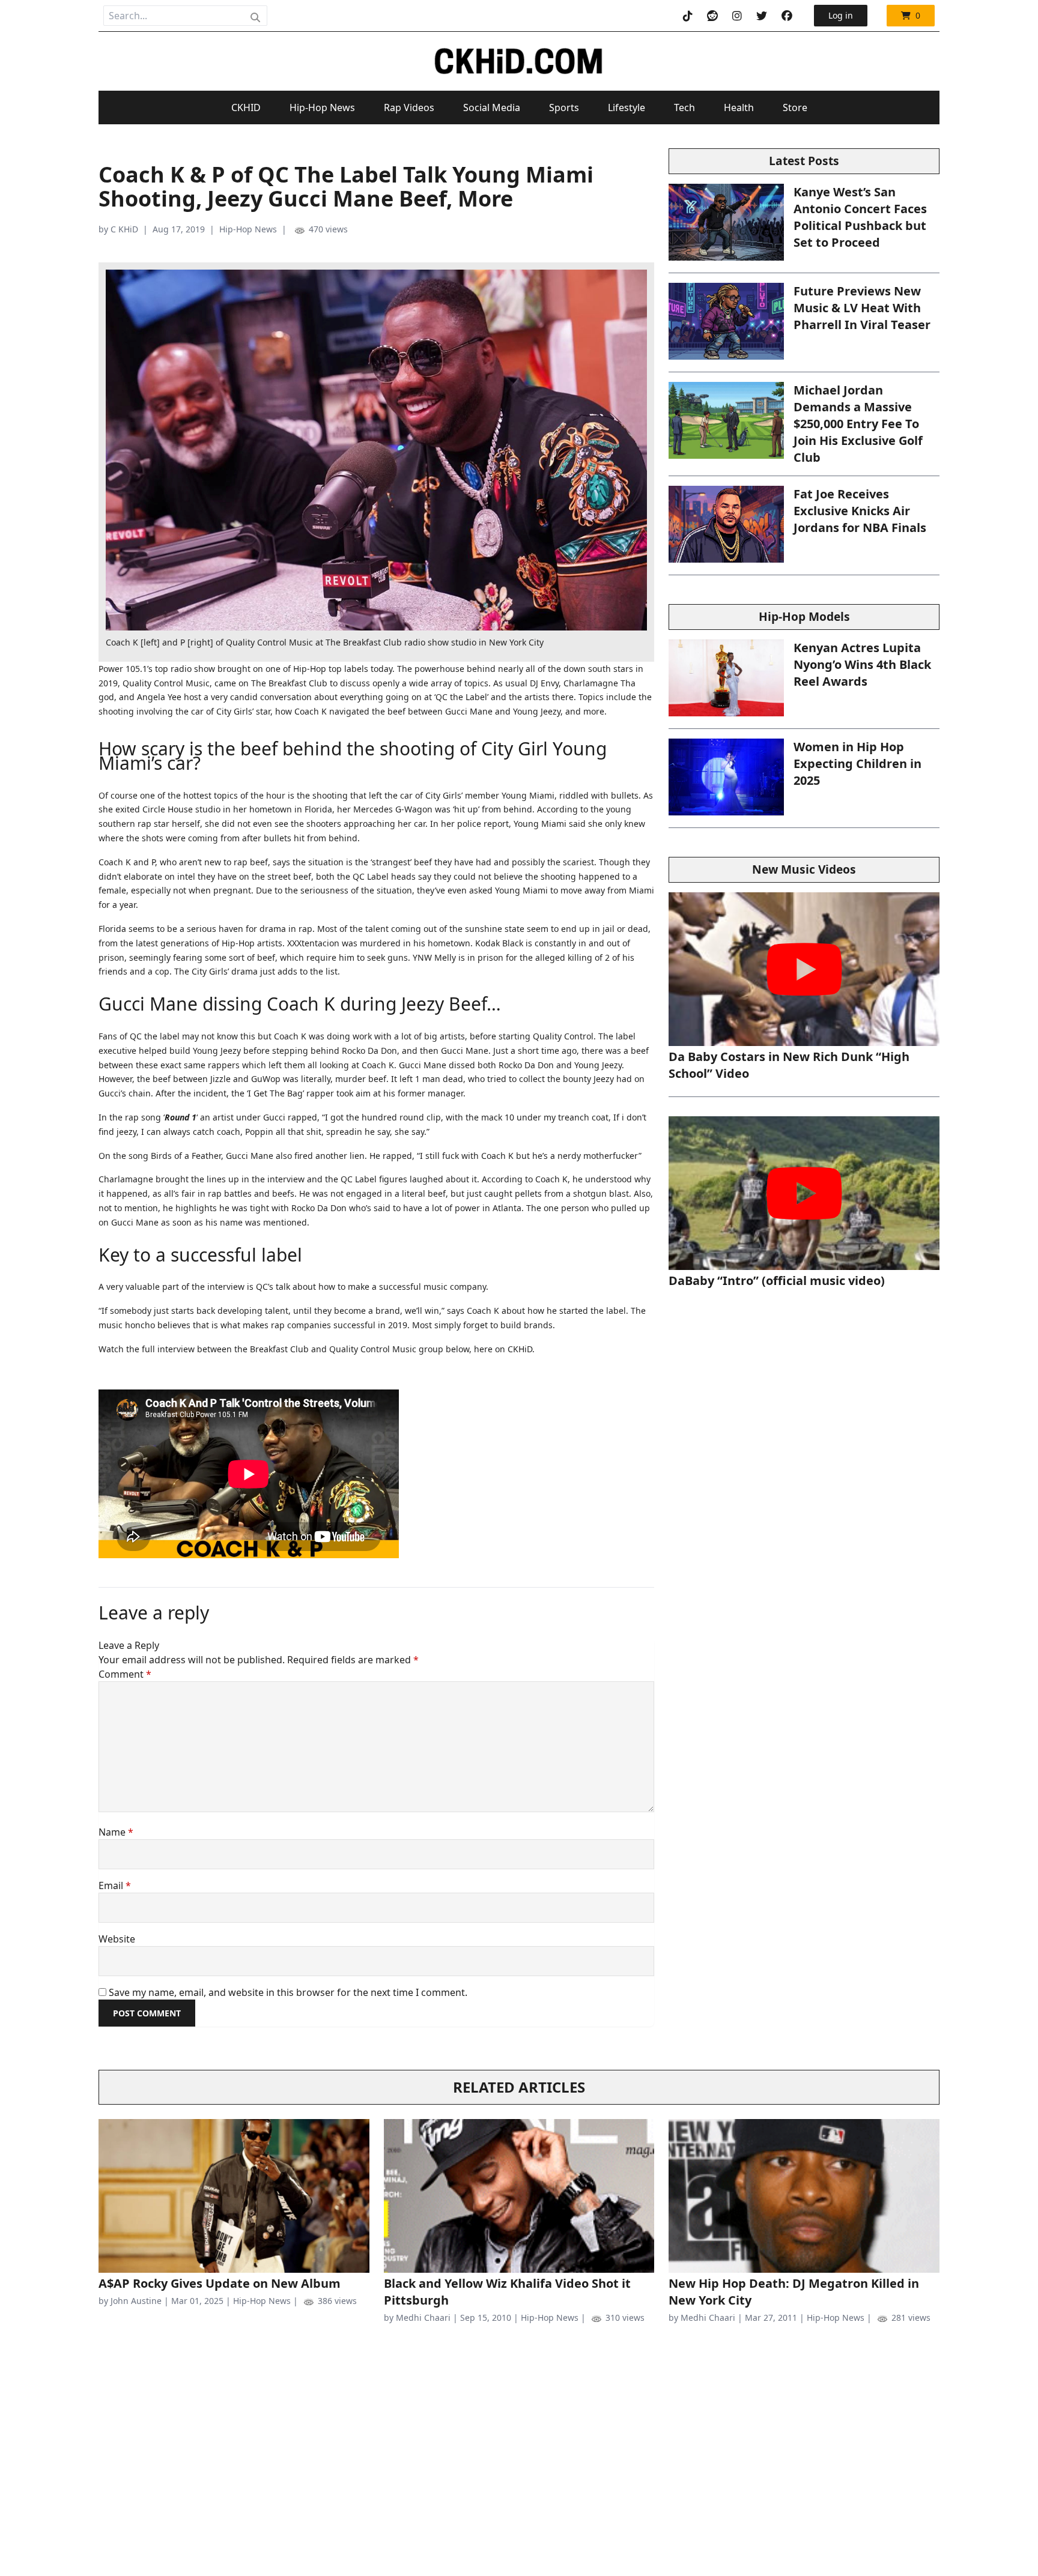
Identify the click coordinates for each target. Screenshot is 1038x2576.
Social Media (492, 107)
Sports (564, 107)
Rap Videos (409, 107)
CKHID (246, 107)
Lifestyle (627, 107)
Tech (684, 107)
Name (116, 1832)
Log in (841, 15)
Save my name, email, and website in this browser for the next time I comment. (288, 1992)
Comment (125, 1674)
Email (115, 1885)
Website (117, 1939)
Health (739, 107)
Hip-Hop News (322, 107)
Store (795, 107)
